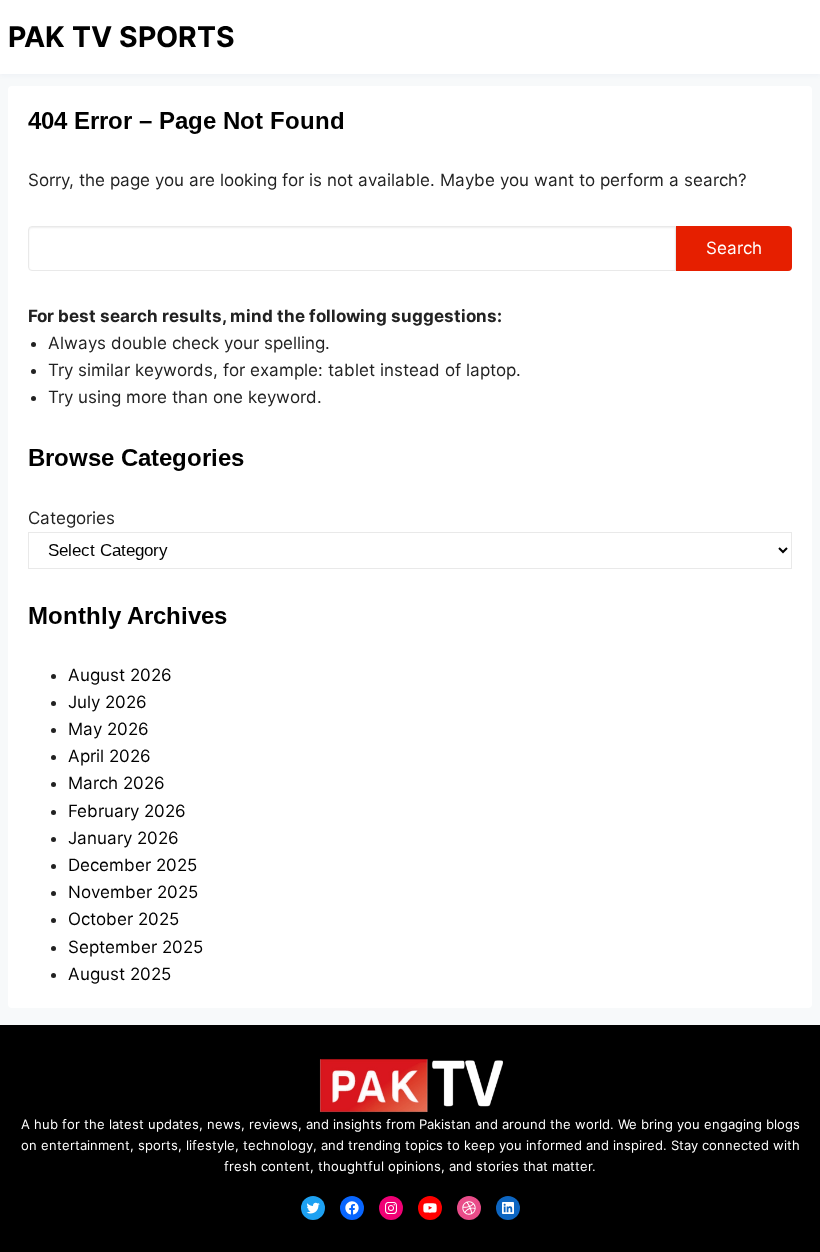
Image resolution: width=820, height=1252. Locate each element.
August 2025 (119, 974)
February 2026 (127, 811)
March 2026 (116, 783)
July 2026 (107, 702)
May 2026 (108, 729)
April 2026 (109, 756)
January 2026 (123, 838)
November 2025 (133, 892)
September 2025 (135, 947)
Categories (71, 518)
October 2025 (123, 919)
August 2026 (120, 675)
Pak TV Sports (121, 36)
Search (734, 248)
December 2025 (132, 865)
